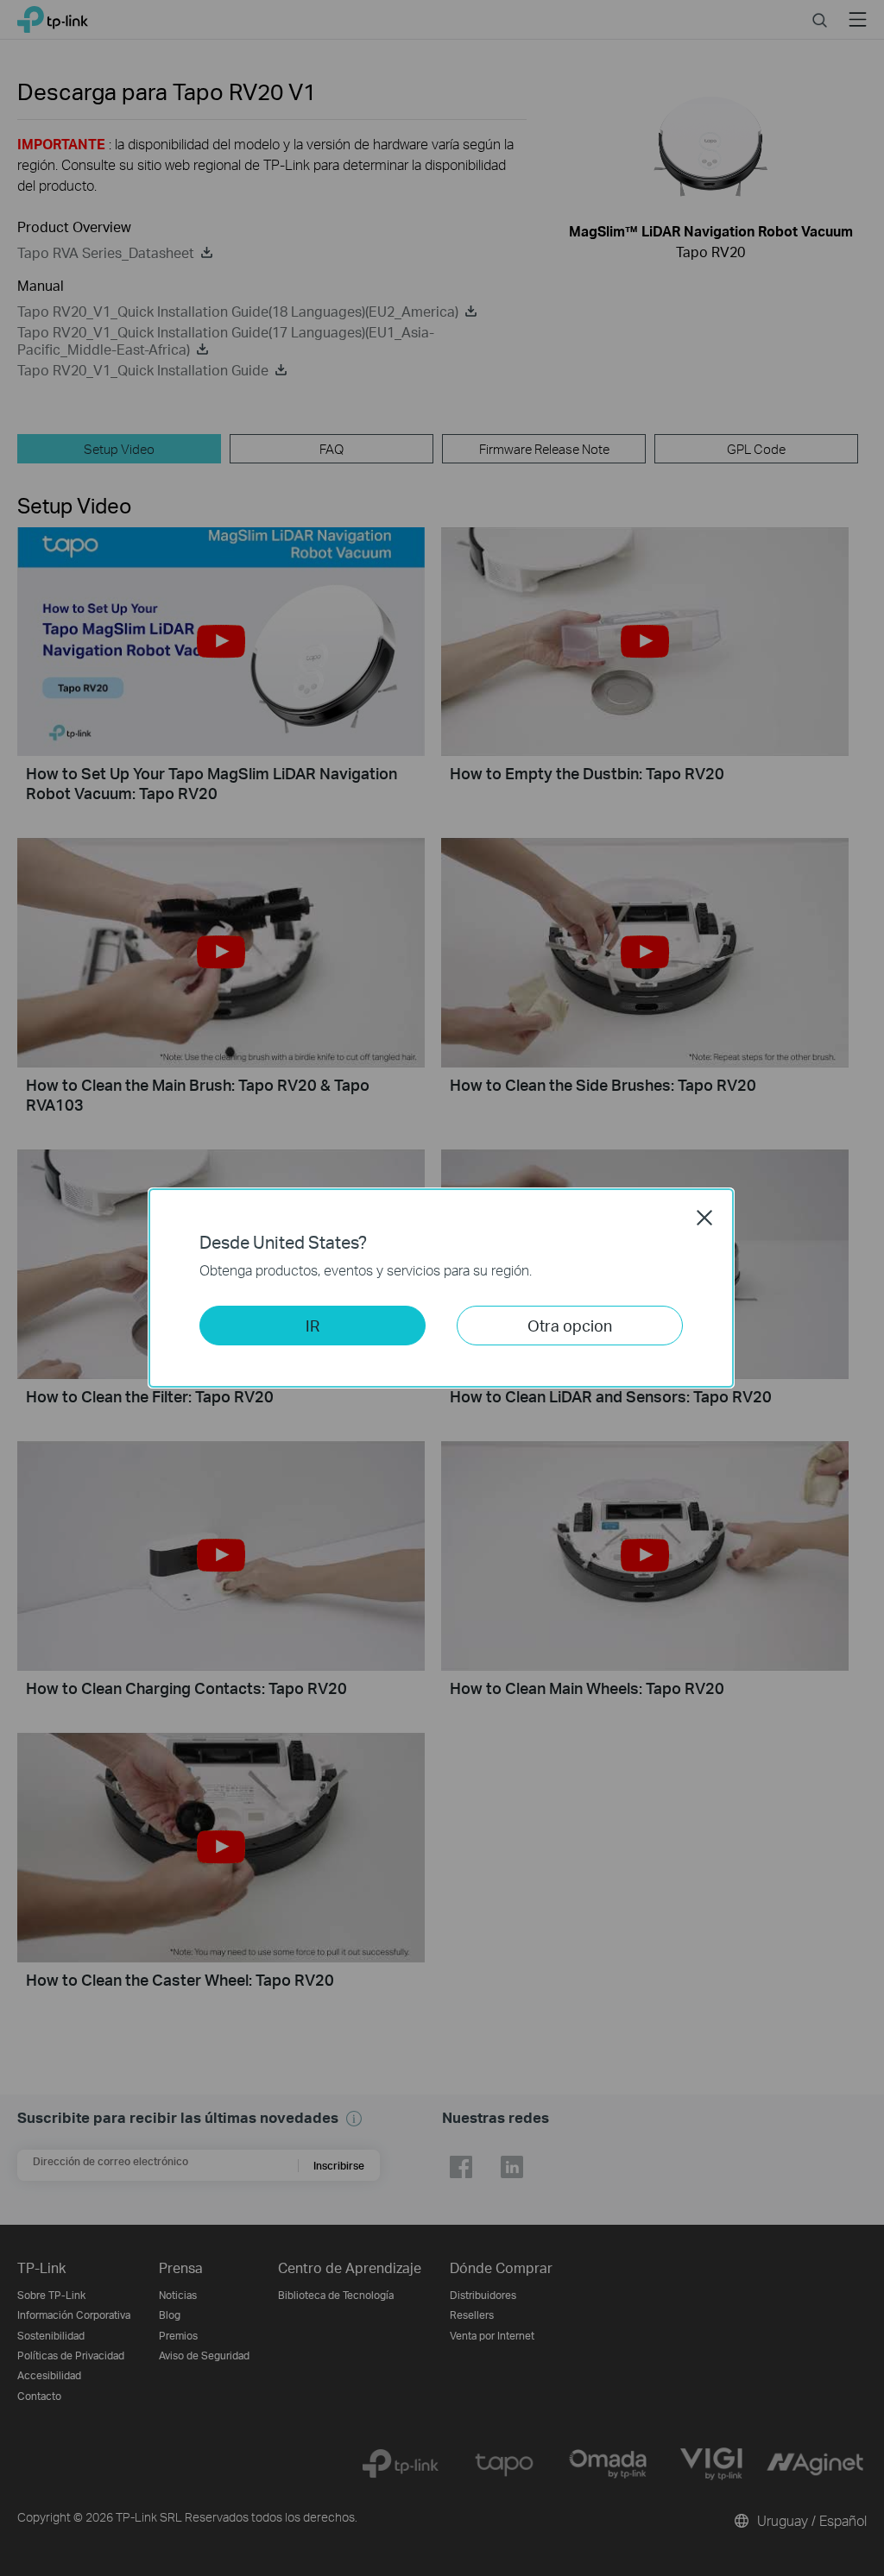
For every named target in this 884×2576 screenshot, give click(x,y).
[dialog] (442, 1288)
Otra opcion (570, 1325)
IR (313, 1325)
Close (704, 1218)
